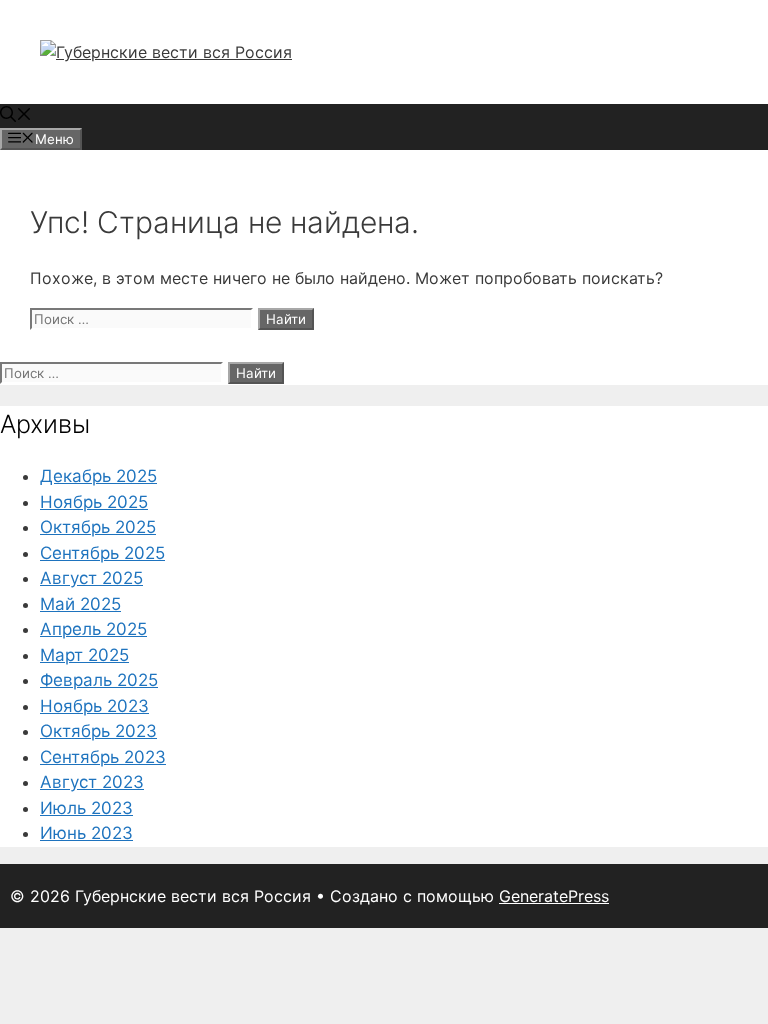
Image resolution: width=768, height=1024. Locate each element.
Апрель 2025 (93, 629)
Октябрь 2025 (98, 527)
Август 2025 (91, 578)
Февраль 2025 (99, 680)
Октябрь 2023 (98, 731)
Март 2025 (84, 655)
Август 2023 (92, 782)
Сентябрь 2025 (102, 553)
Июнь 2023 (86, 833)
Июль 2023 (86, 808)
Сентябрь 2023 (103, 757)
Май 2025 (80, 604)
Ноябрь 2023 (94, 706)
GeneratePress (554, 896)
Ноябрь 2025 (94, 502)
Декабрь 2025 (98, 476)
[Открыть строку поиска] (16, 116)
